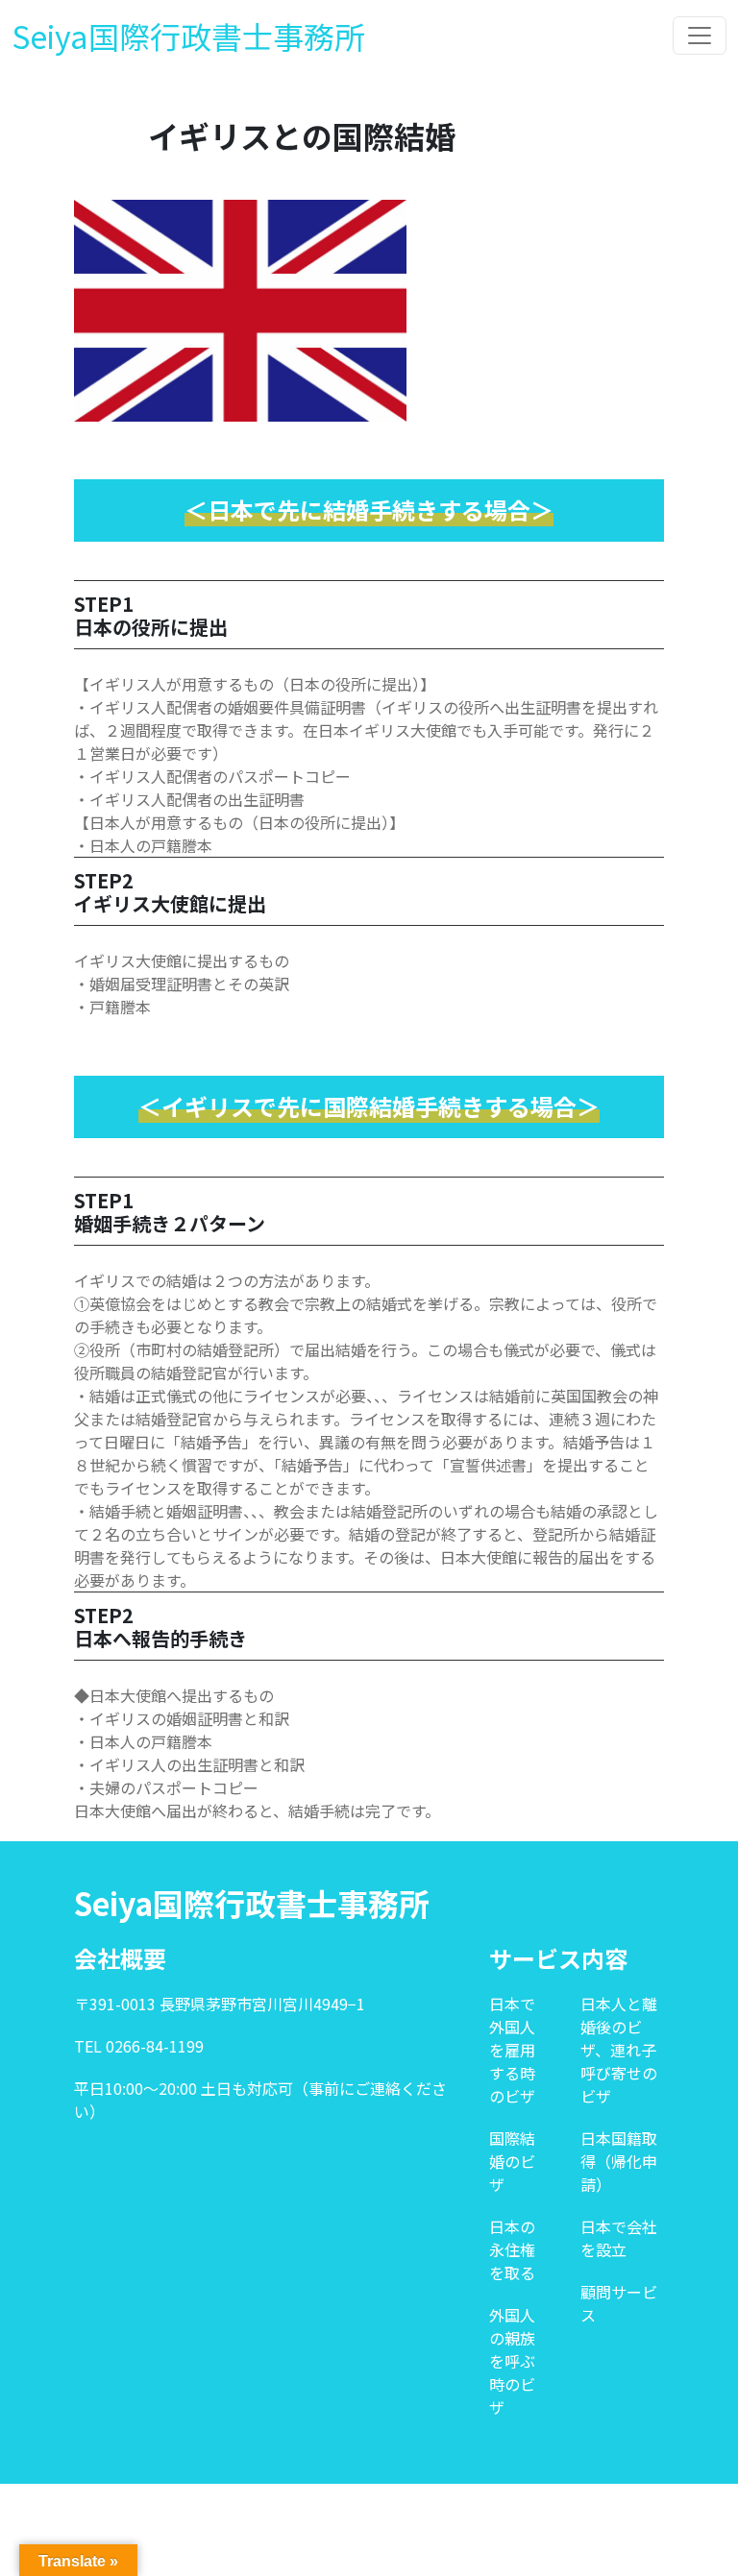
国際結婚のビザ (512, 2161)
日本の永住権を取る (512, 2249)
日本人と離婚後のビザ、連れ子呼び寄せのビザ (619, 2050)
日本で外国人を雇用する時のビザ (512, 2050)
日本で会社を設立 (619, 2238)
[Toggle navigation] (700, 36)
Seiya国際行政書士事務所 (188, 36)
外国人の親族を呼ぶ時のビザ (512, 2361)
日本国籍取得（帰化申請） (619, 2161)
